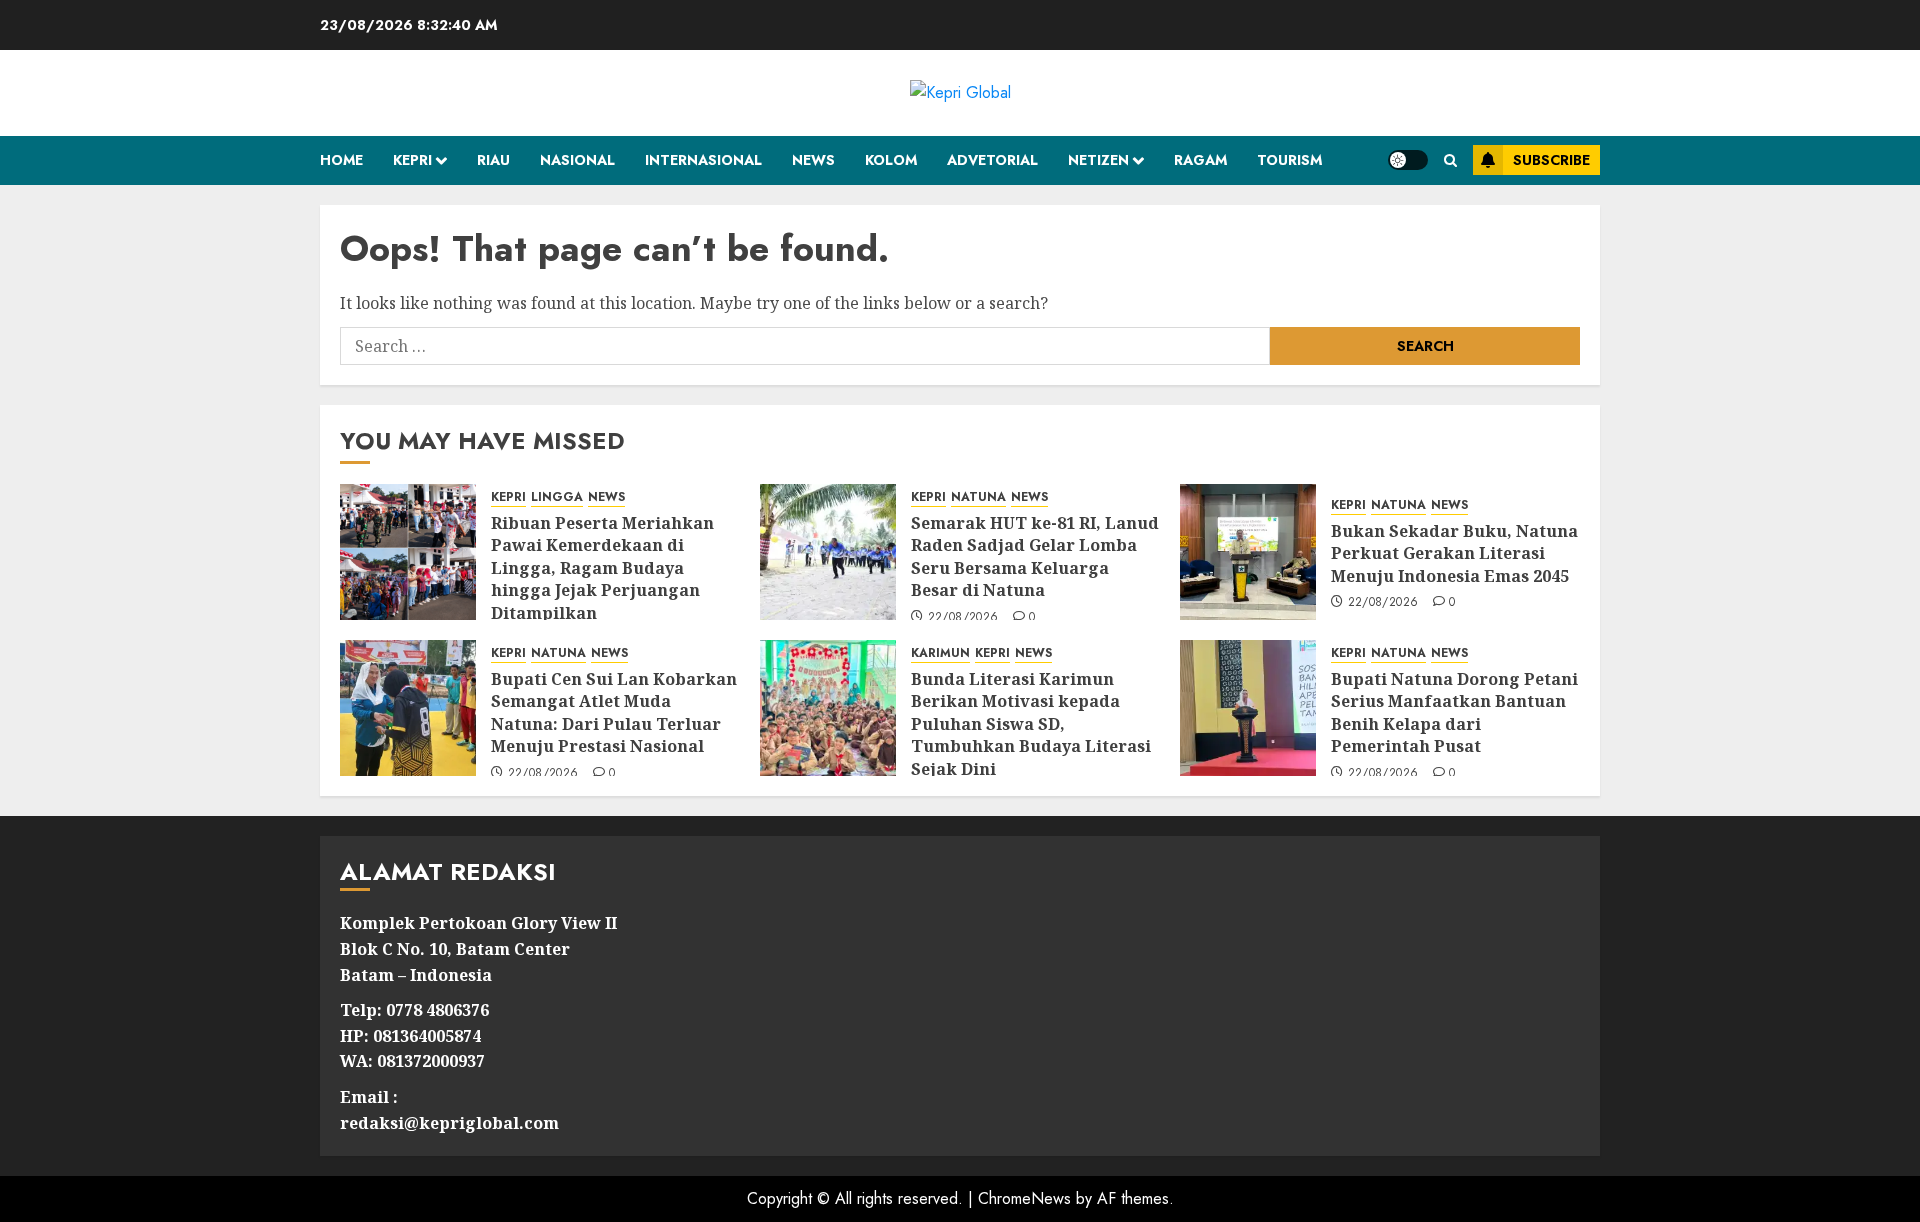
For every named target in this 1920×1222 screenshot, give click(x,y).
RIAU (493, 160)
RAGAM (1200, 160)
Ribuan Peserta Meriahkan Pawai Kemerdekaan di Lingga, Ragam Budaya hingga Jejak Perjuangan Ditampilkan (602, 568)
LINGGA (557, 497)
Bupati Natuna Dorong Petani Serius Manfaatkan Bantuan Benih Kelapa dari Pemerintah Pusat (1454, 712)
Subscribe (1551, 160)
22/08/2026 (963, 618)
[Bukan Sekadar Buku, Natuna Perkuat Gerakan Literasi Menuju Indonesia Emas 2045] (1248, 552)
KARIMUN (940, 653)
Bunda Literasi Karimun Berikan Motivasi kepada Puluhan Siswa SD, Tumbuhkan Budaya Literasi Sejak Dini (1031, 724)
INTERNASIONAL (703, 160)
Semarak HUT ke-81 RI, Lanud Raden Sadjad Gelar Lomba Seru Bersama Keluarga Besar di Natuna (1035, 556)
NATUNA (978, 497)
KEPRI (412, 160)
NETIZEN (1098, 160)
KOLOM (891, 160)
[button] (1450, 160)
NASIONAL (577, 160)
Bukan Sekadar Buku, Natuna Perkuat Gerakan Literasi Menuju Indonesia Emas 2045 (1454, 553)
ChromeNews (1024, 1198)
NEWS (813, 160)
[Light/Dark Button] (1408, 160)
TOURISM (1289, 160)
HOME (341, 160)
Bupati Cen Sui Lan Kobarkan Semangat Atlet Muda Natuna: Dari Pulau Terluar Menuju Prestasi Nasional (614, 712)
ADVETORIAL (992, 160)
